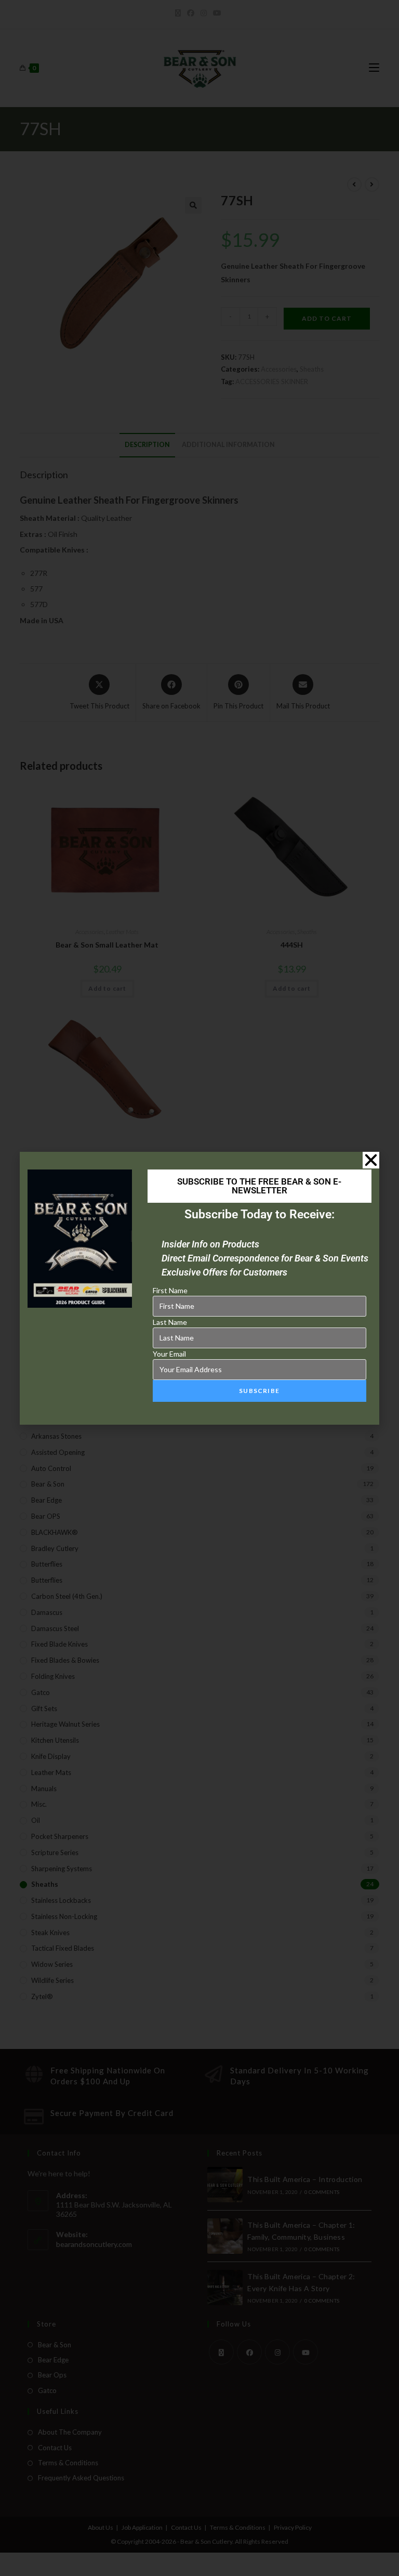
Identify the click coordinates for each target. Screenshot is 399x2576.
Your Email (169, 1354)
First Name (170, 1290)
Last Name (170, 1322)
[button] (371, 1160)
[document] (199, 1288)
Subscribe (259, 1391)
